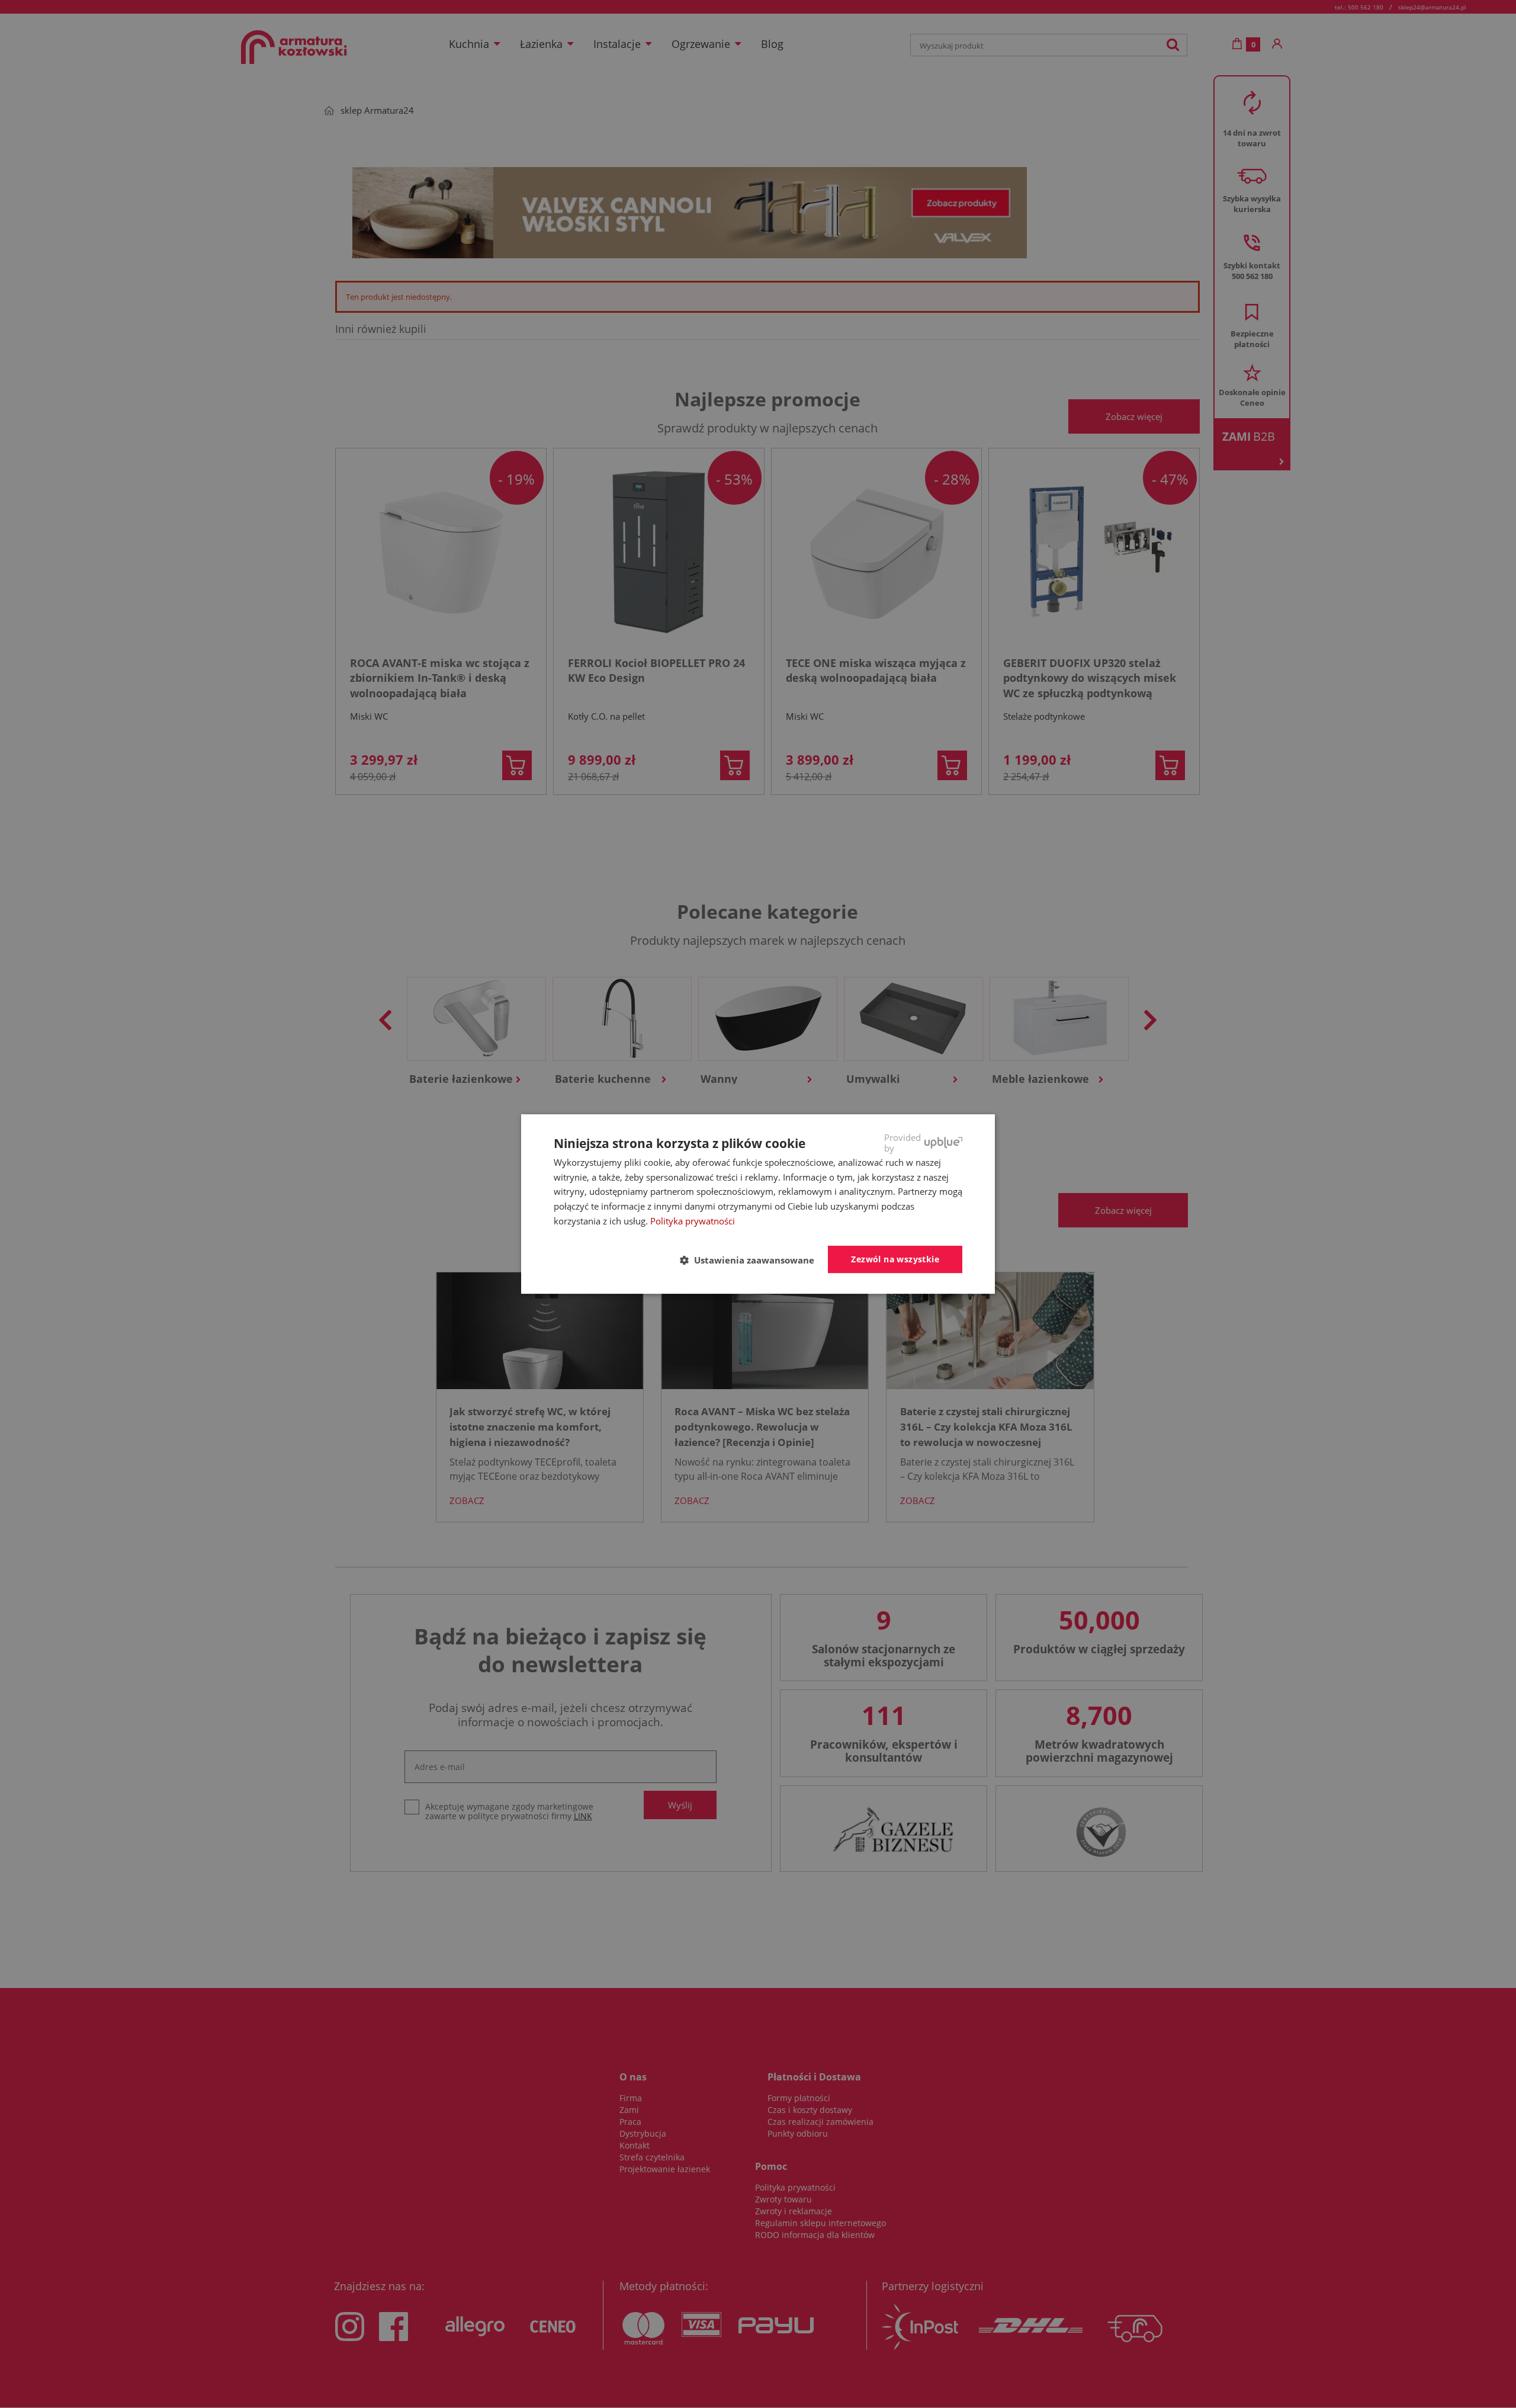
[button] (752, 1260)
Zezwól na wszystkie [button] (895, 1259)
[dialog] (758, 1204)
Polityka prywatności (693, 1221)
